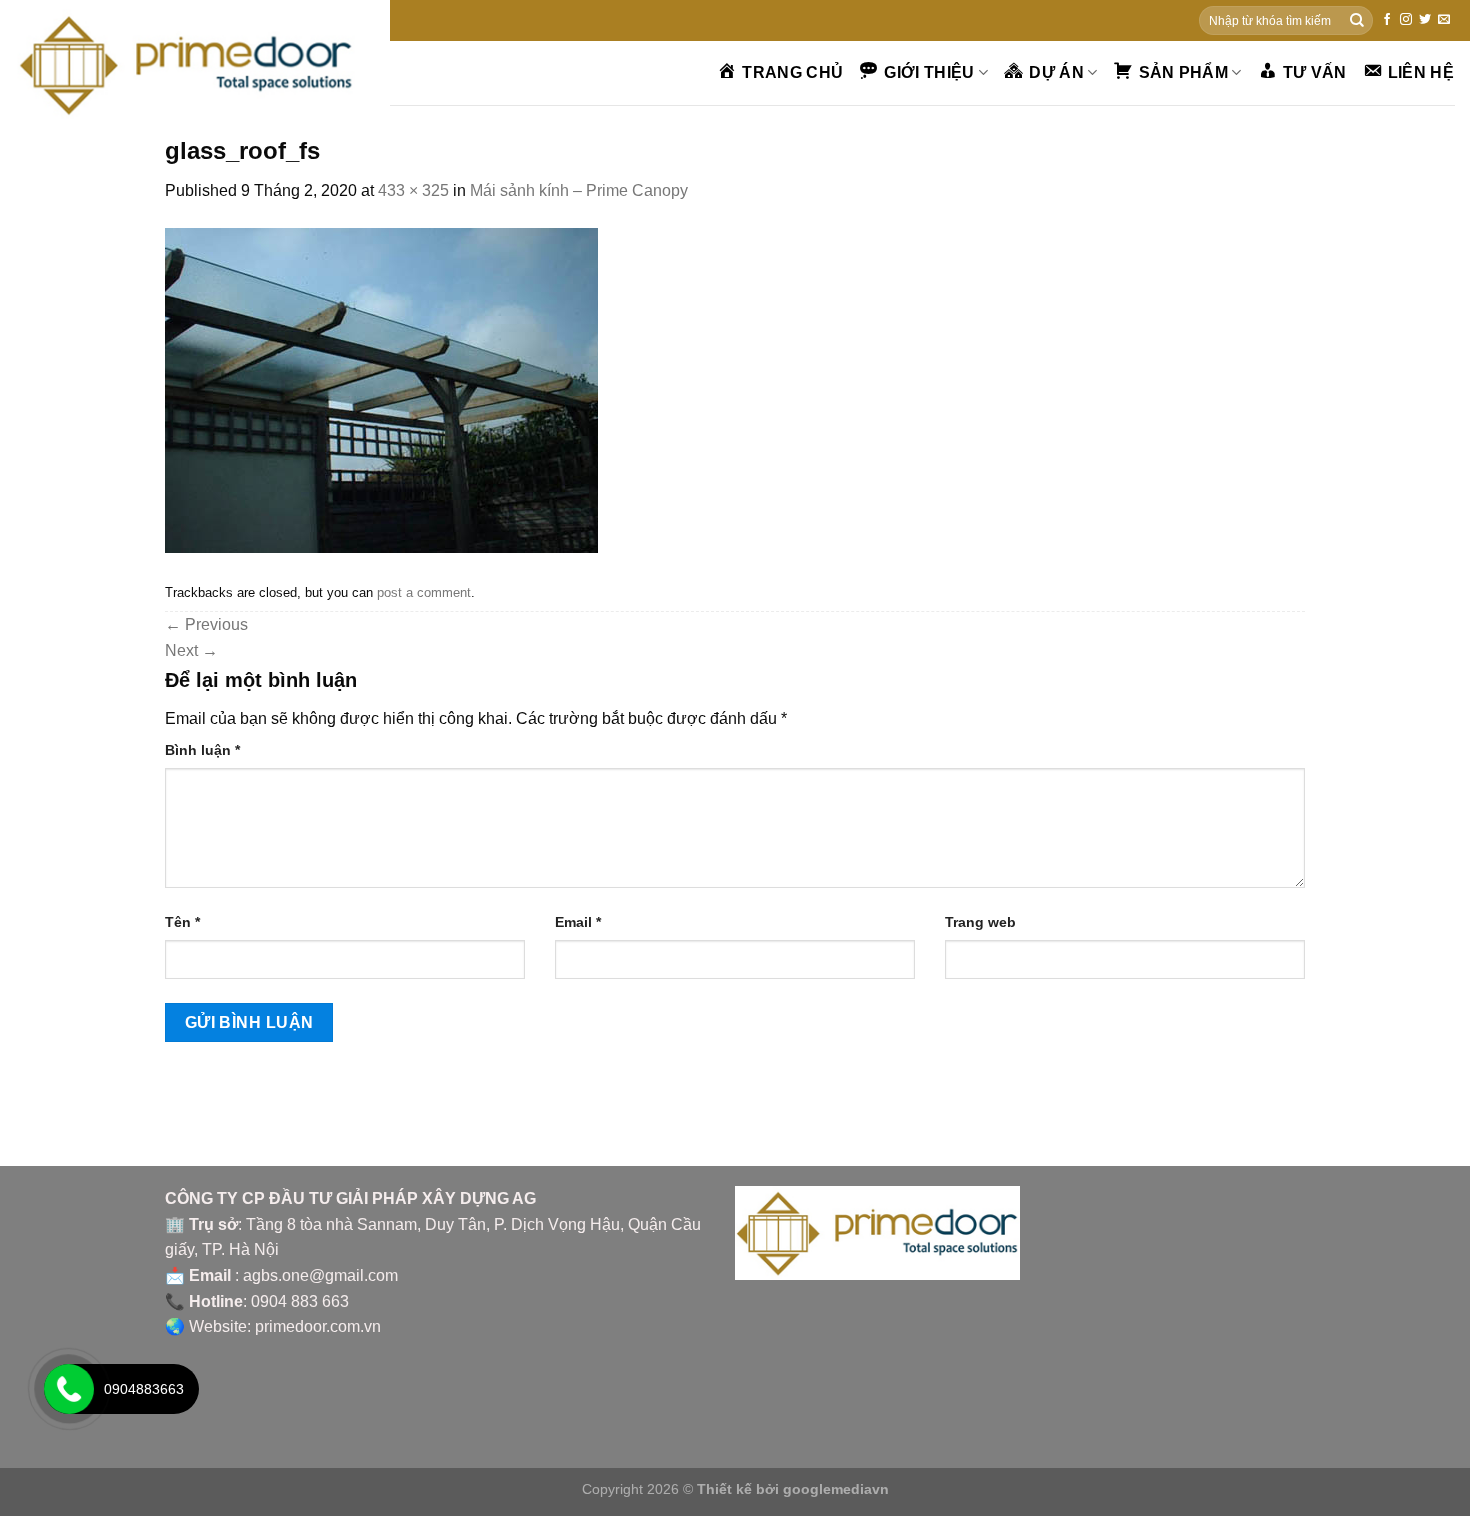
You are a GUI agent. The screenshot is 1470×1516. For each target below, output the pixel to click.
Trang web (980, 922)
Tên (182, 922)
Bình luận (202, 750)
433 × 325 (413, 190)
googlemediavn (836, 1489)
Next (191, 650)
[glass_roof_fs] (381, 389)
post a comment (424, 592)
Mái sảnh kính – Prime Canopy (579, 190)
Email (578, 922)
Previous (206, 624)
